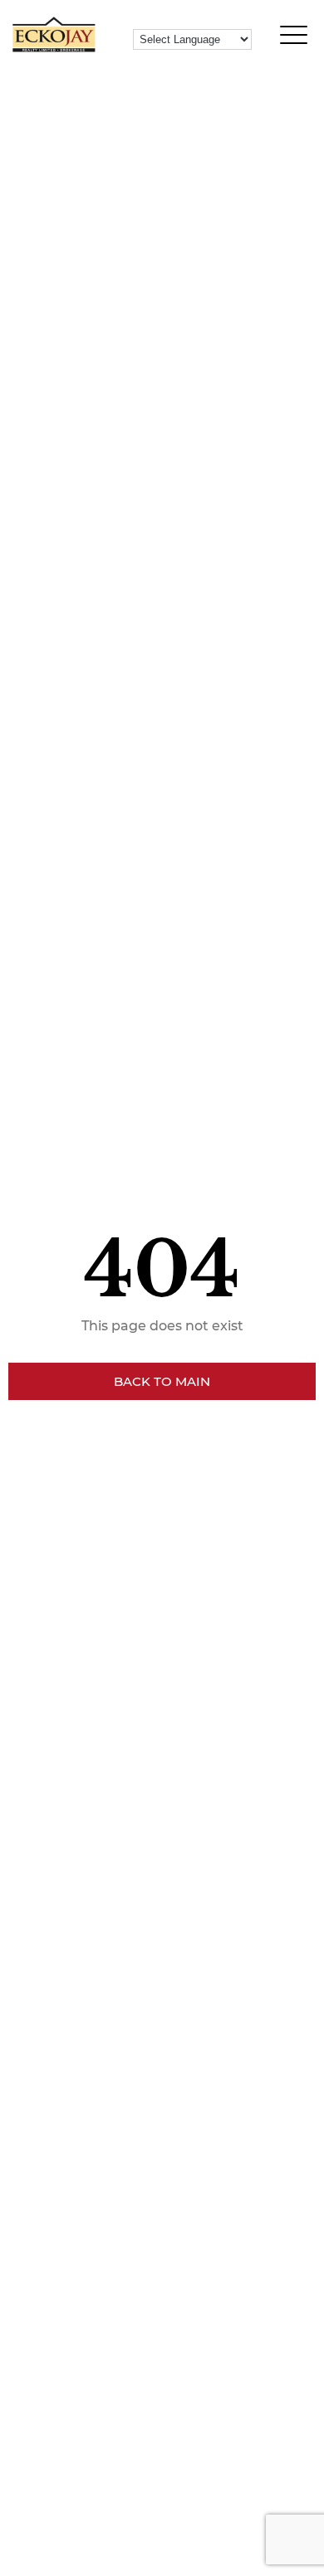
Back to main (162, 1381)
